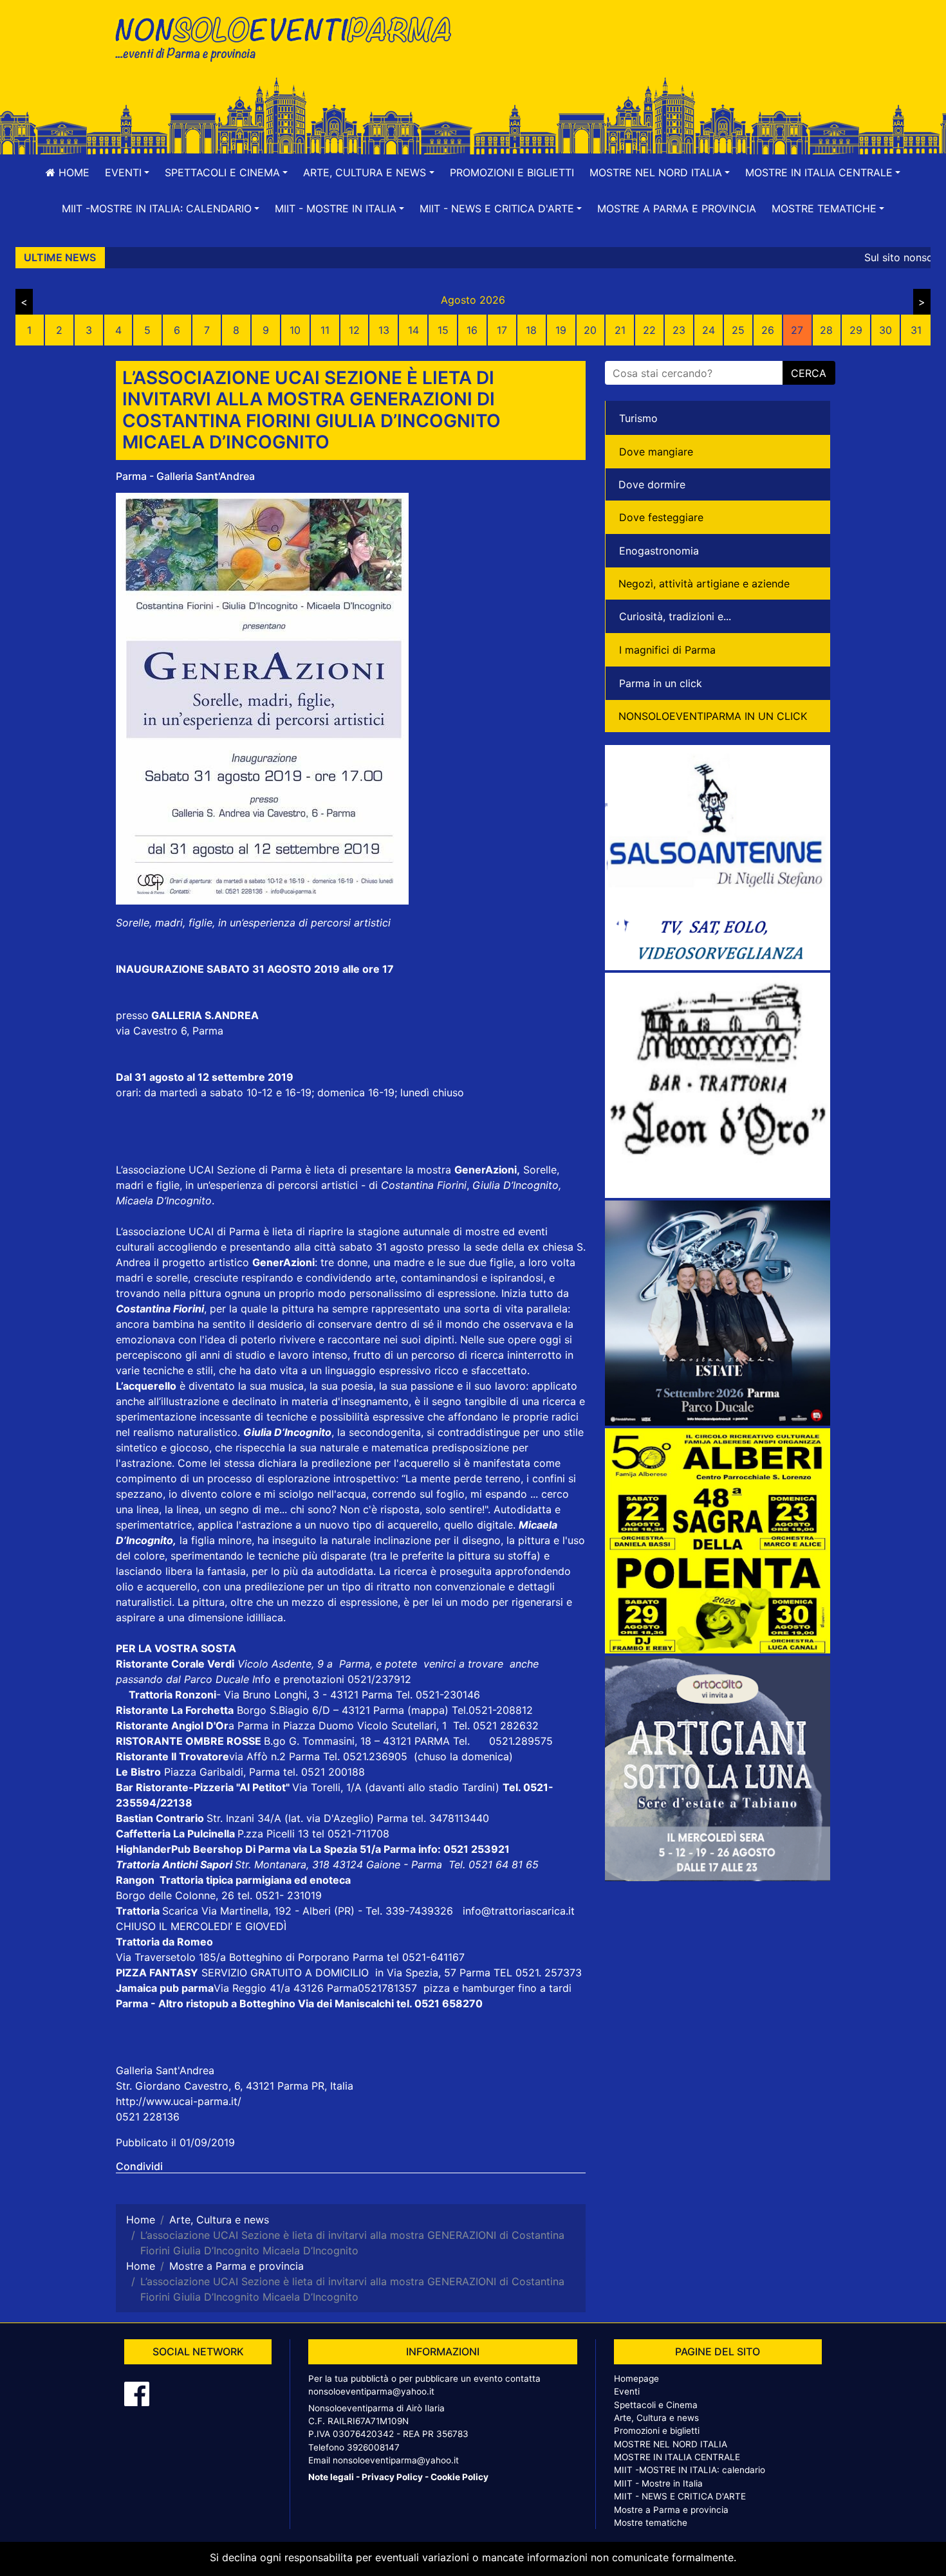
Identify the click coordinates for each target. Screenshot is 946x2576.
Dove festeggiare (661, 517)
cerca (809, 373)
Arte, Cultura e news (656, 2418)
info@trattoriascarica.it (519, 1911)
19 (561, 330)
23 (679, 330)
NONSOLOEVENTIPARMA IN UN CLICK (713, 716)
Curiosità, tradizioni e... (675, 616)
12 (354, 330)
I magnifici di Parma (667, 650)
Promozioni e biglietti (512, 172)
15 (443, 330)
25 (738, 330)
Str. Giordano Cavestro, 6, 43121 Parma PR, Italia (235, 2086)
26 (768, 330)
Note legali (331, 2477)
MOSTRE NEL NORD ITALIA (671, 2444)
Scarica (182, 1911)
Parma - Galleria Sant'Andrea (185, 476)
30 (886, 330)
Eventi (627, 2391)
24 (709, 330)
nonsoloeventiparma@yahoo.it (371, 2391)
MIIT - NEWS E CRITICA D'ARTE (680, 2496)
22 (649, 330)
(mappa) (430, 1710)
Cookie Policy (459, 2477)
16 (472, 330)
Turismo (638, 418)
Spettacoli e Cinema (656, 2405)
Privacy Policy (392, 2477)
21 (620, 330)
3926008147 (373, 2447)
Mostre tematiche (651, 2523)
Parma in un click (661, 683)
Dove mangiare (656, 452)
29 (856, 330)
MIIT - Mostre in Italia (658, 2483)
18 (531, 330)
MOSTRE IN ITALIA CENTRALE (677, 2457)
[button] (127, 172)
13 (384, 330)
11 (325, 330)
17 (502, 330)
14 (413, 330)
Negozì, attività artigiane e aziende (704, 584)
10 (295, 330)
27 (797, 330)
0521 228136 (148, 2117)
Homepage (636, 2378)
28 (826, 330)
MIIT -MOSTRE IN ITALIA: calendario (690, 2470)
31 (916, 330)
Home (72, 172)
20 (590, 330)
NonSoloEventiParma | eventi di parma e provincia (290, 37)
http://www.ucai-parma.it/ (179, 2101)
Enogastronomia (659, 551)
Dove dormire (652, 484)
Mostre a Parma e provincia (677, 208)
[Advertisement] (656, 52)
